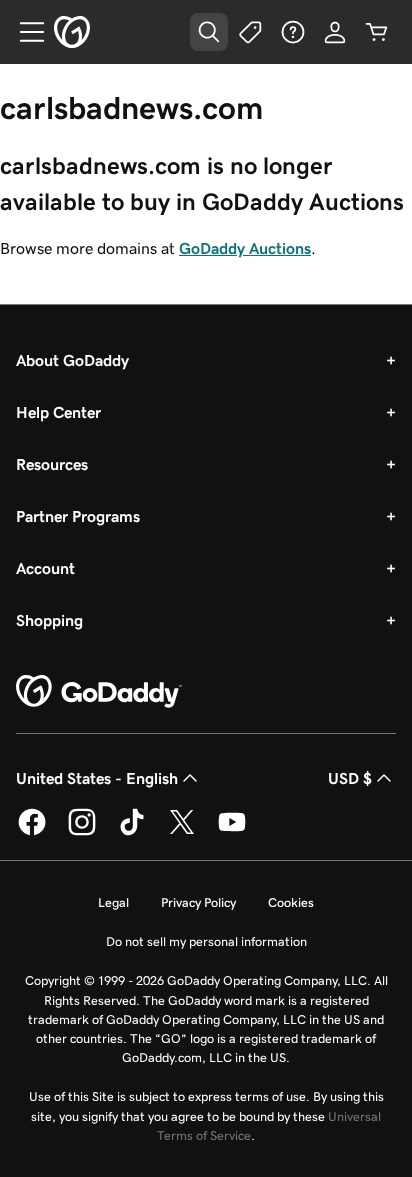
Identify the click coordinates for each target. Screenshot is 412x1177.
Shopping (49, 620)
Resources (52, 464)
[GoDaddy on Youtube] (232, 832)
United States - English (97, 778)
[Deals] (251, 32)
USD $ (350, 778)
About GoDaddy (72, 360)
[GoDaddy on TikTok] (132, 832)
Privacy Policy (198, 902)
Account (45, 568)
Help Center (58, 412)
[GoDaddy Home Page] (99, 692)
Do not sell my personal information (206, 941)
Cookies (291, 902)
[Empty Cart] (377, 32)
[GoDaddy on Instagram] (82, 832)
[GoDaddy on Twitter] (182, 832)
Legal (113, 902)
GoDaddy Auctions (245, 248)
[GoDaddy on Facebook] (32, 832)
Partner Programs (78, 516)
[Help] (293, 32)
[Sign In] (335, 32)
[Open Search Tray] (209, 32)
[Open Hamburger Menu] (24, 32)
